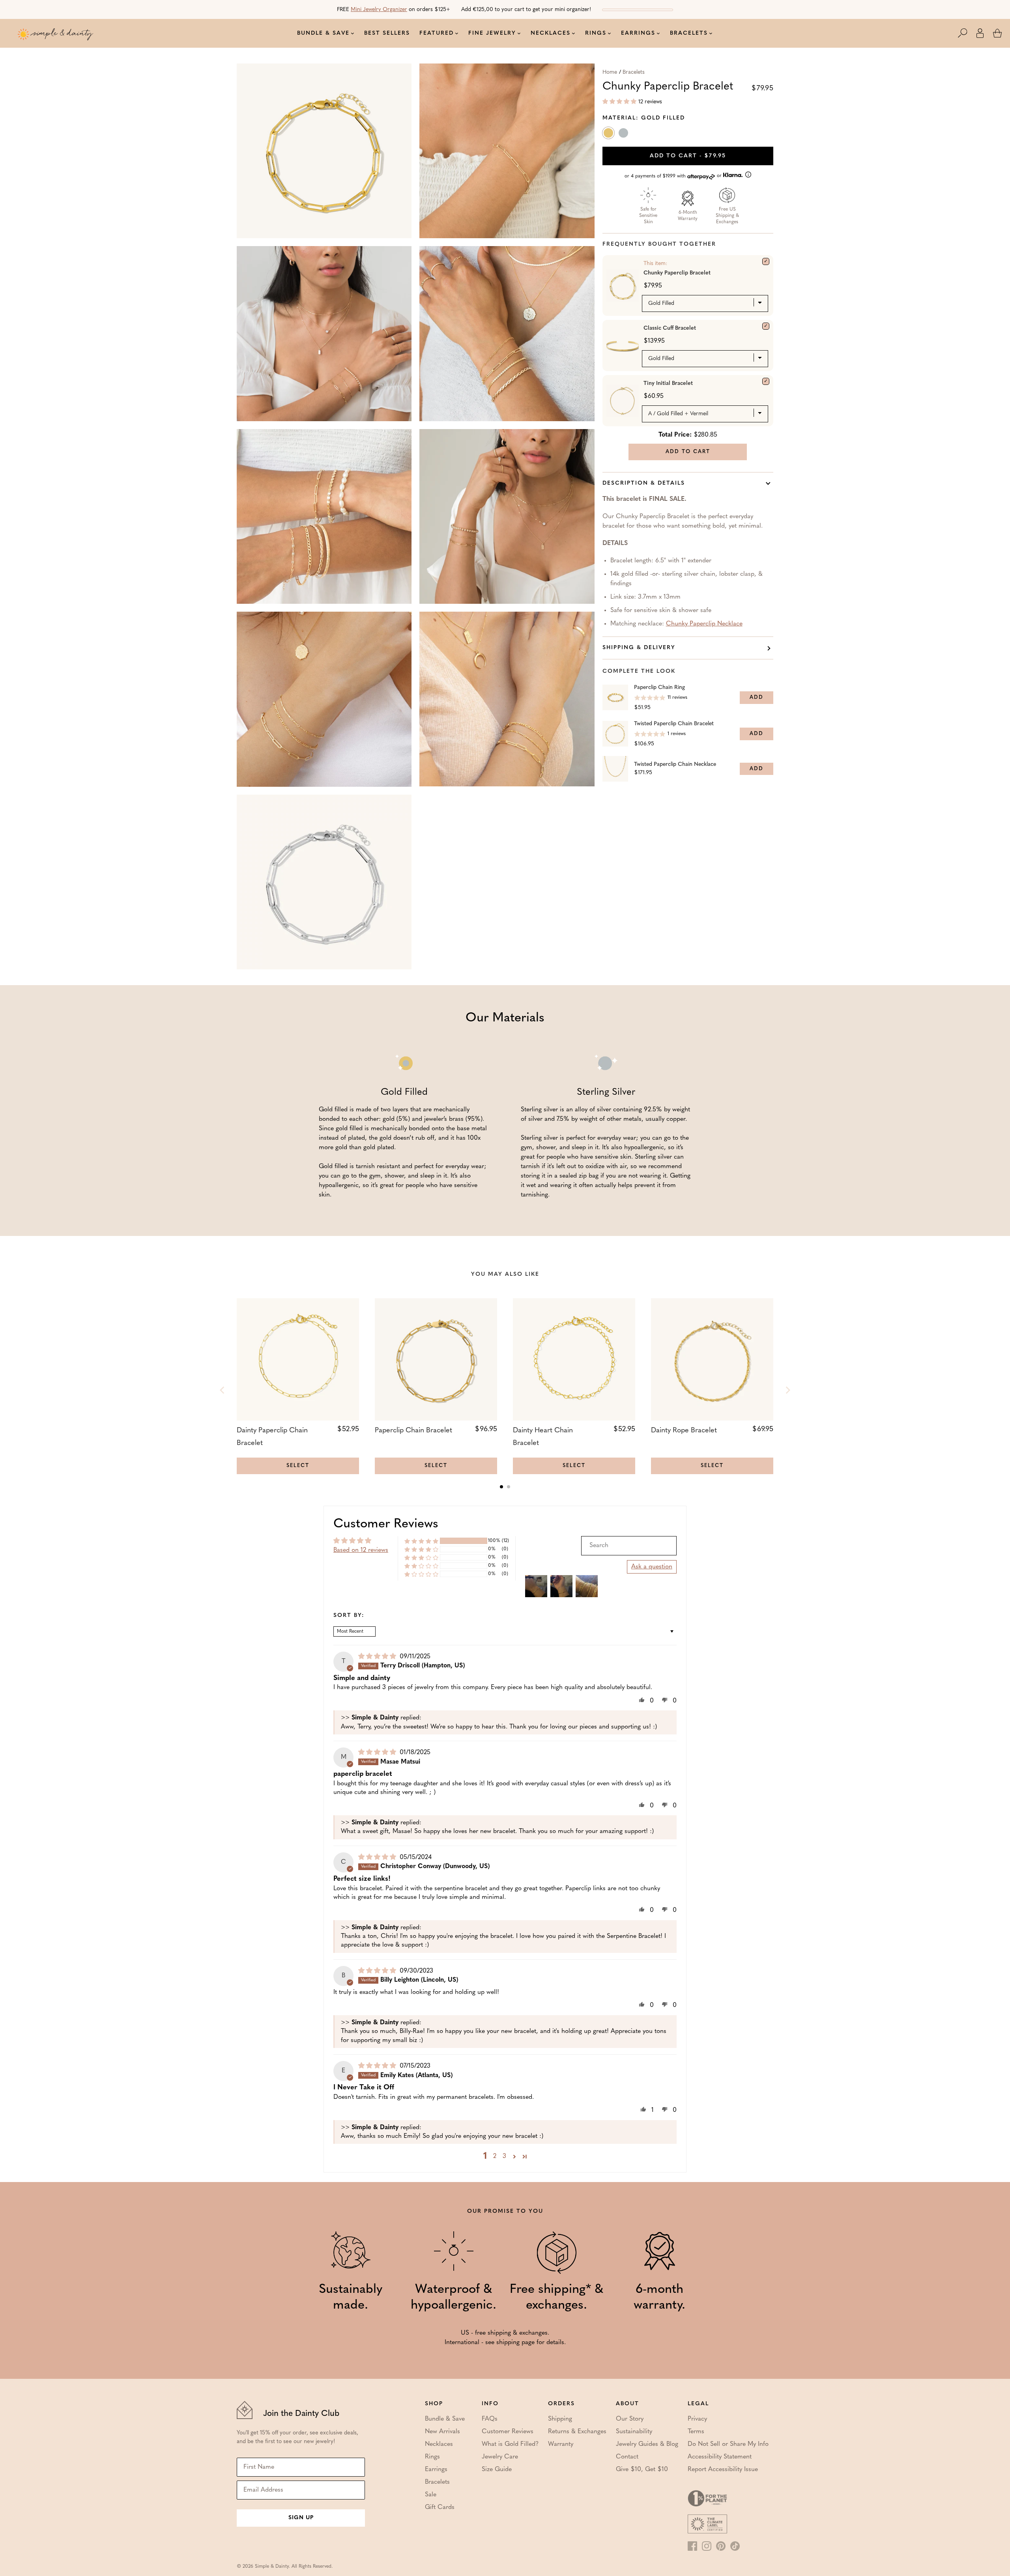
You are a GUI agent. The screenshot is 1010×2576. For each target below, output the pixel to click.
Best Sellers (387, 33)
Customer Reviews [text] (386, 1524)
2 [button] (495, 2156)
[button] (967, 33)
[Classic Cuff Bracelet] (766, 326)
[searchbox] (629, 1546)
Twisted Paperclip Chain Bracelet (674, 724)
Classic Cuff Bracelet (670, 328)
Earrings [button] (638, 33)
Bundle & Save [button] (323, 33)
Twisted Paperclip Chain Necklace (675, 764)
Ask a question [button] (652, 1567)
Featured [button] (437, 33)
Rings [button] (596, 33)
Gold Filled (609, 134)
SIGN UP (301, 2518)
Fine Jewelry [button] (492, 33)
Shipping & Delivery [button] (639, 648)
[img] (378, 1657)
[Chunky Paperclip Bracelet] (766, 261)
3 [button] (504, 2156)
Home (610, 72)
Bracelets (634, 72)
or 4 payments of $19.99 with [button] (674, 176)
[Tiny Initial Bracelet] (766, 381)
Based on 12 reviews (361, 1550)
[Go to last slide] (223, 1390)
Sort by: (349, 1616)
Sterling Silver (624, 134)
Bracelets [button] (689, 33)
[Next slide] (787, 1390)
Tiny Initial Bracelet (668, 384)
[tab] (501, 1487)
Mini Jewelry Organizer (379, 10)
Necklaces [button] (551, 33)
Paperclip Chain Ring (659, 688)
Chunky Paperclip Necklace (704, 624)
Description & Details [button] (644, 483)
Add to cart (688, 156)
